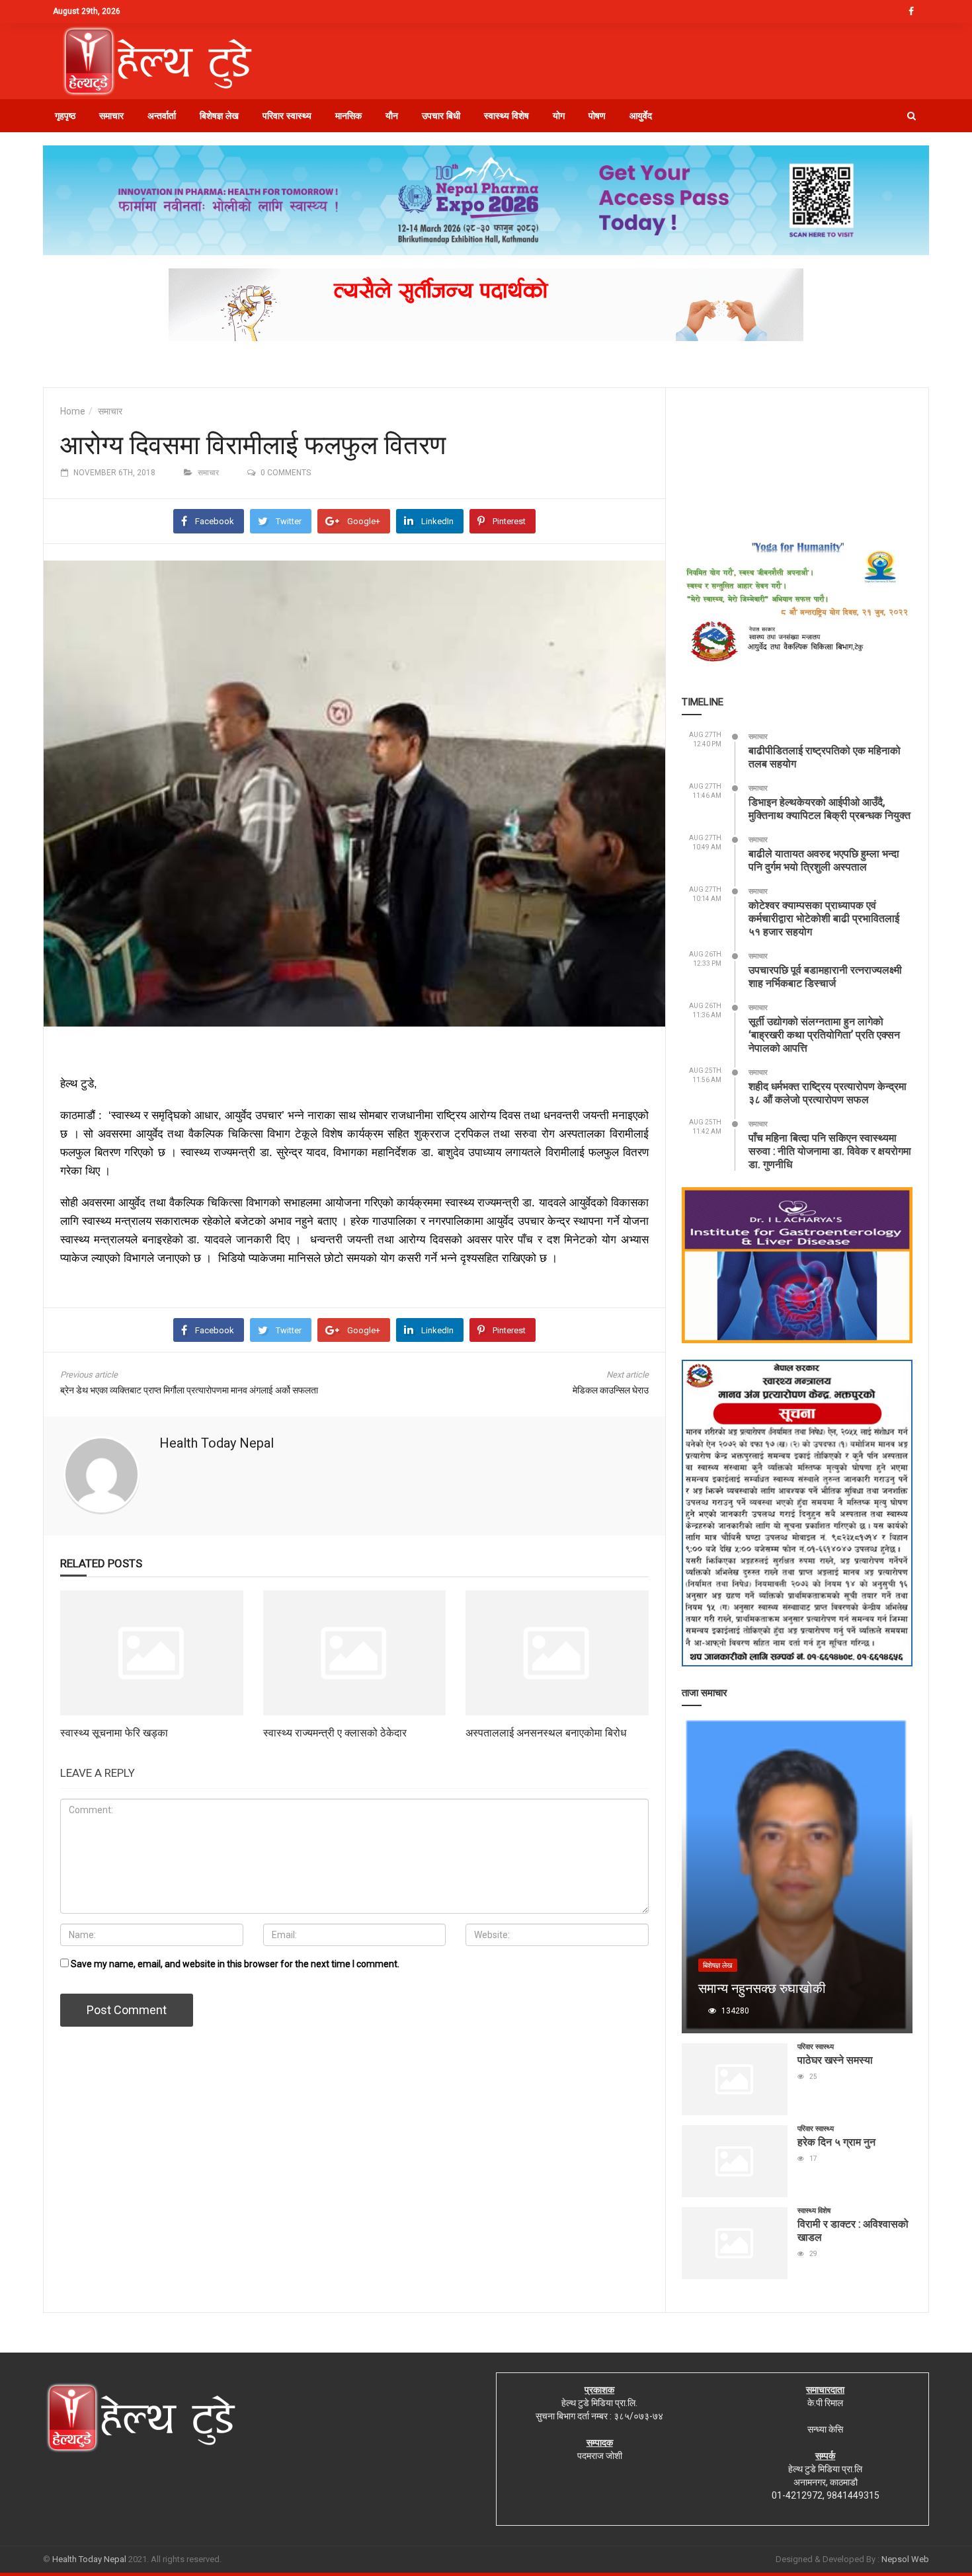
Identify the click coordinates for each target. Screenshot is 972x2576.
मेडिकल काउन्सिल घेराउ (611, 1390)
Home (73, 411)
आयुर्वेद (641, 116)
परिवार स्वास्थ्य (287, 116)
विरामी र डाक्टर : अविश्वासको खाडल (853, 2230)
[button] (911, 116)
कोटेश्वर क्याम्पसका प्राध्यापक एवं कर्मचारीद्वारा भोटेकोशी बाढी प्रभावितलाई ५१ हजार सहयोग (824, 918)
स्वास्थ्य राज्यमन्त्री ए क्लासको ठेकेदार (335, 1732)
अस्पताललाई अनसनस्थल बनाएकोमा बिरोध (546, 1732)
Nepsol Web (905, 2559)
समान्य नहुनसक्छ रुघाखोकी (762, 1988)
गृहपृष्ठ (65, 116)
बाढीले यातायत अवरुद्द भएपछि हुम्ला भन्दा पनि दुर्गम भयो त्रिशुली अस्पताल (824, 860)
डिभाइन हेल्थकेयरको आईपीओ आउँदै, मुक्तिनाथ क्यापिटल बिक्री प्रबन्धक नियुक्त (830, 808)
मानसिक (348, 116)
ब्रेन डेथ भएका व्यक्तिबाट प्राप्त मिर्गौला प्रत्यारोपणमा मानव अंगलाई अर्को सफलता (189, 1390)
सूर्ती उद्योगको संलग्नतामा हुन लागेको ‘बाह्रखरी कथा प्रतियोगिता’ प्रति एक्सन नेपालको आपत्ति (824, 1034)
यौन (392, 116)
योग (559, 116)
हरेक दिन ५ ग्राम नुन (836, 2141)
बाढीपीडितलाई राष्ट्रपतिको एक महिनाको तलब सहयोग (825, 757)
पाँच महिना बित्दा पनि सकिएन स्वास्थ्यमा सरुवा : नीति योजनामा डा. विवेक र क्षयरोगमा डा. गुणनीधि (830, 1151)
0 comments (286, 473)
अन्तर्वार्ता (162, 116)
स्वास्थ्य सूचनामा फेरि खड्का (114, 1732)
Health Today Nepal (217, 1443)
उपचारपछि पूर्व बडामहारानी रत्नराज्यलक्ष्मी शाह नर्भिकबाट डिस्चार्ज (825, 976)
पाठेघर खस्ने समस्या (835, 2059)
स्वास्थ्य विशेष (506, 116)
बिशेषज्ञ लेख (219, 116)
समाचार (111, 116)
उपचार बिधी (441, 116)
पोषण (597, 116)
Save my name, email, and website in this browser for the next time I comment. (235, 1964)
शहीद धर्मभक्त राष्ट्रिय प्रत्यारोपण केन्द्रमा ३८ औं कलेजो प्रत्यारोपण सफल (828, 1092)
